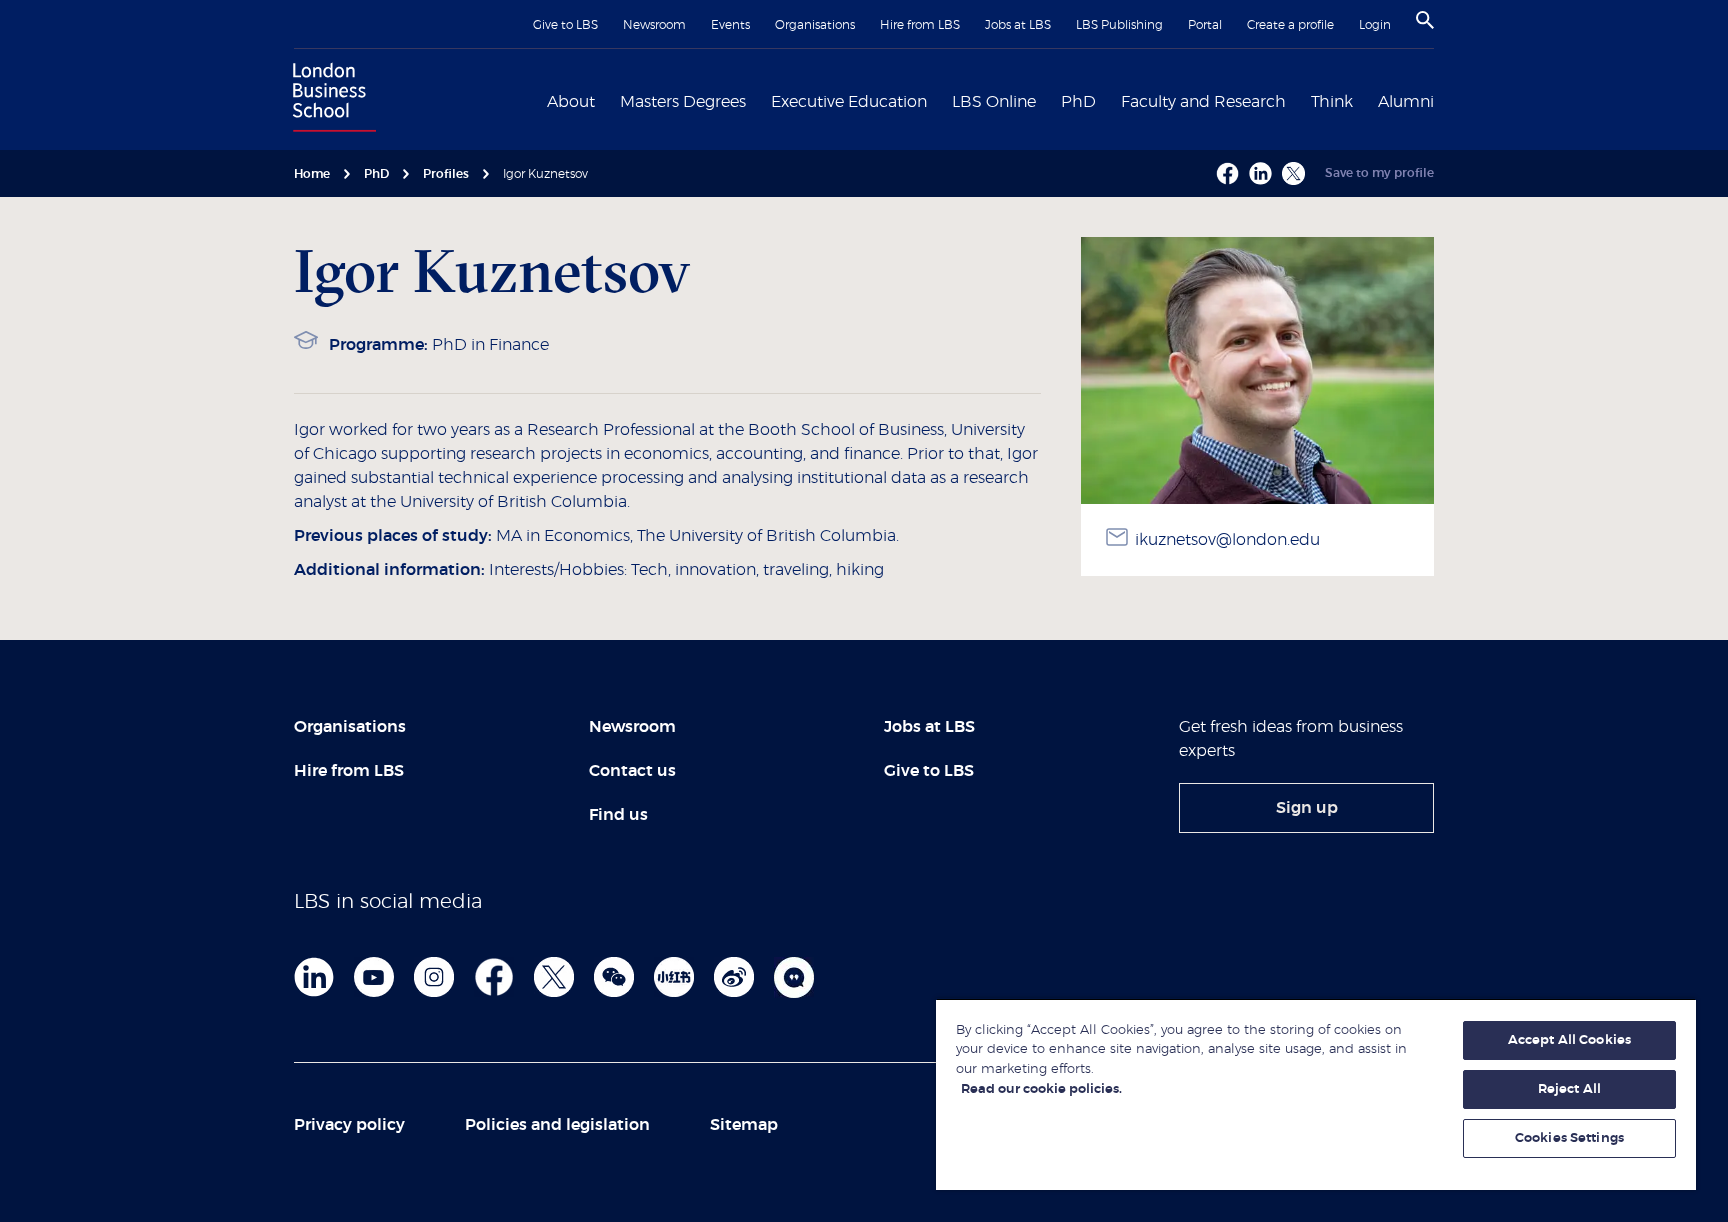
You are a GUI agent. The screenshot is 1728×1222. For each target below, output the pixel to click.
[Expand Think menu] (1365, 100)
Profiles (446, 174)
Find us (618, 815)
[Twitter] (554, 977)
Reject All (1569, 1089)
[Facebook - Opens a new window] (1227, 173)
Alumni (1406, 102)
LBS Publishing (1119, 25)
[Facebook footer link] (494, 977)
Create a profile (1290, 25)
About (571, 102)
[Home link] (330, 100)
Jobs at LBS (1018, 25)
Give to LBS (565, 25)
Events (730, 25)
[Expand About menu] (607, 100)
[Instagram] (434, 977)
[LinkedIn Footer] (314, 977)
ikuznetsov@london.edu (1227, 540)
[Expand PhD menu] (1108, 100)
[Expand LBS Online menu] (1048, 100)
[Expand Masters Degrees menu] (758, 100)
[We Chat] (614, 977)
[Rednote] (674, 977)
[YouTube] (374, 977)
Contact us (632, 771)
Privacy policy (349, 1125)
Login (1375, 25)
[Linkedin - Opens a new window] (1260, 173)
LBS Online (994, 102)
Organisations (815, 25)
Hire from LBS (920, 25)
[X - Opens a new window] (1293, 173)
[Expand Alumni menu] (1446, 100)
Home (312, 174)
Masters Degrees (683, 102)
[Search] (1425, 20)
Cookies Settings (1569, 1138)
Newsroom (654, 25)
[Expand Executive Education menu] (939, 100)
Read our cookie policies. (1041, 1089)
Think (1332, 102)
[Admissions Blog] (794, 977)
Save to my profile (1379, 173)
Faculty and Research (1203, 102)
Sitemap (744, 1125)
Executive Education (849, 102)
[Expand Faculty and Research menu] (1298, 100)
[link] (1306, 808)
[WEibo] (734, 977)
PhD (1078, 102)
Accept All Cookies (1569, 1040)
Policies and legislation (557, 1125)
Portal (1205, 25)
